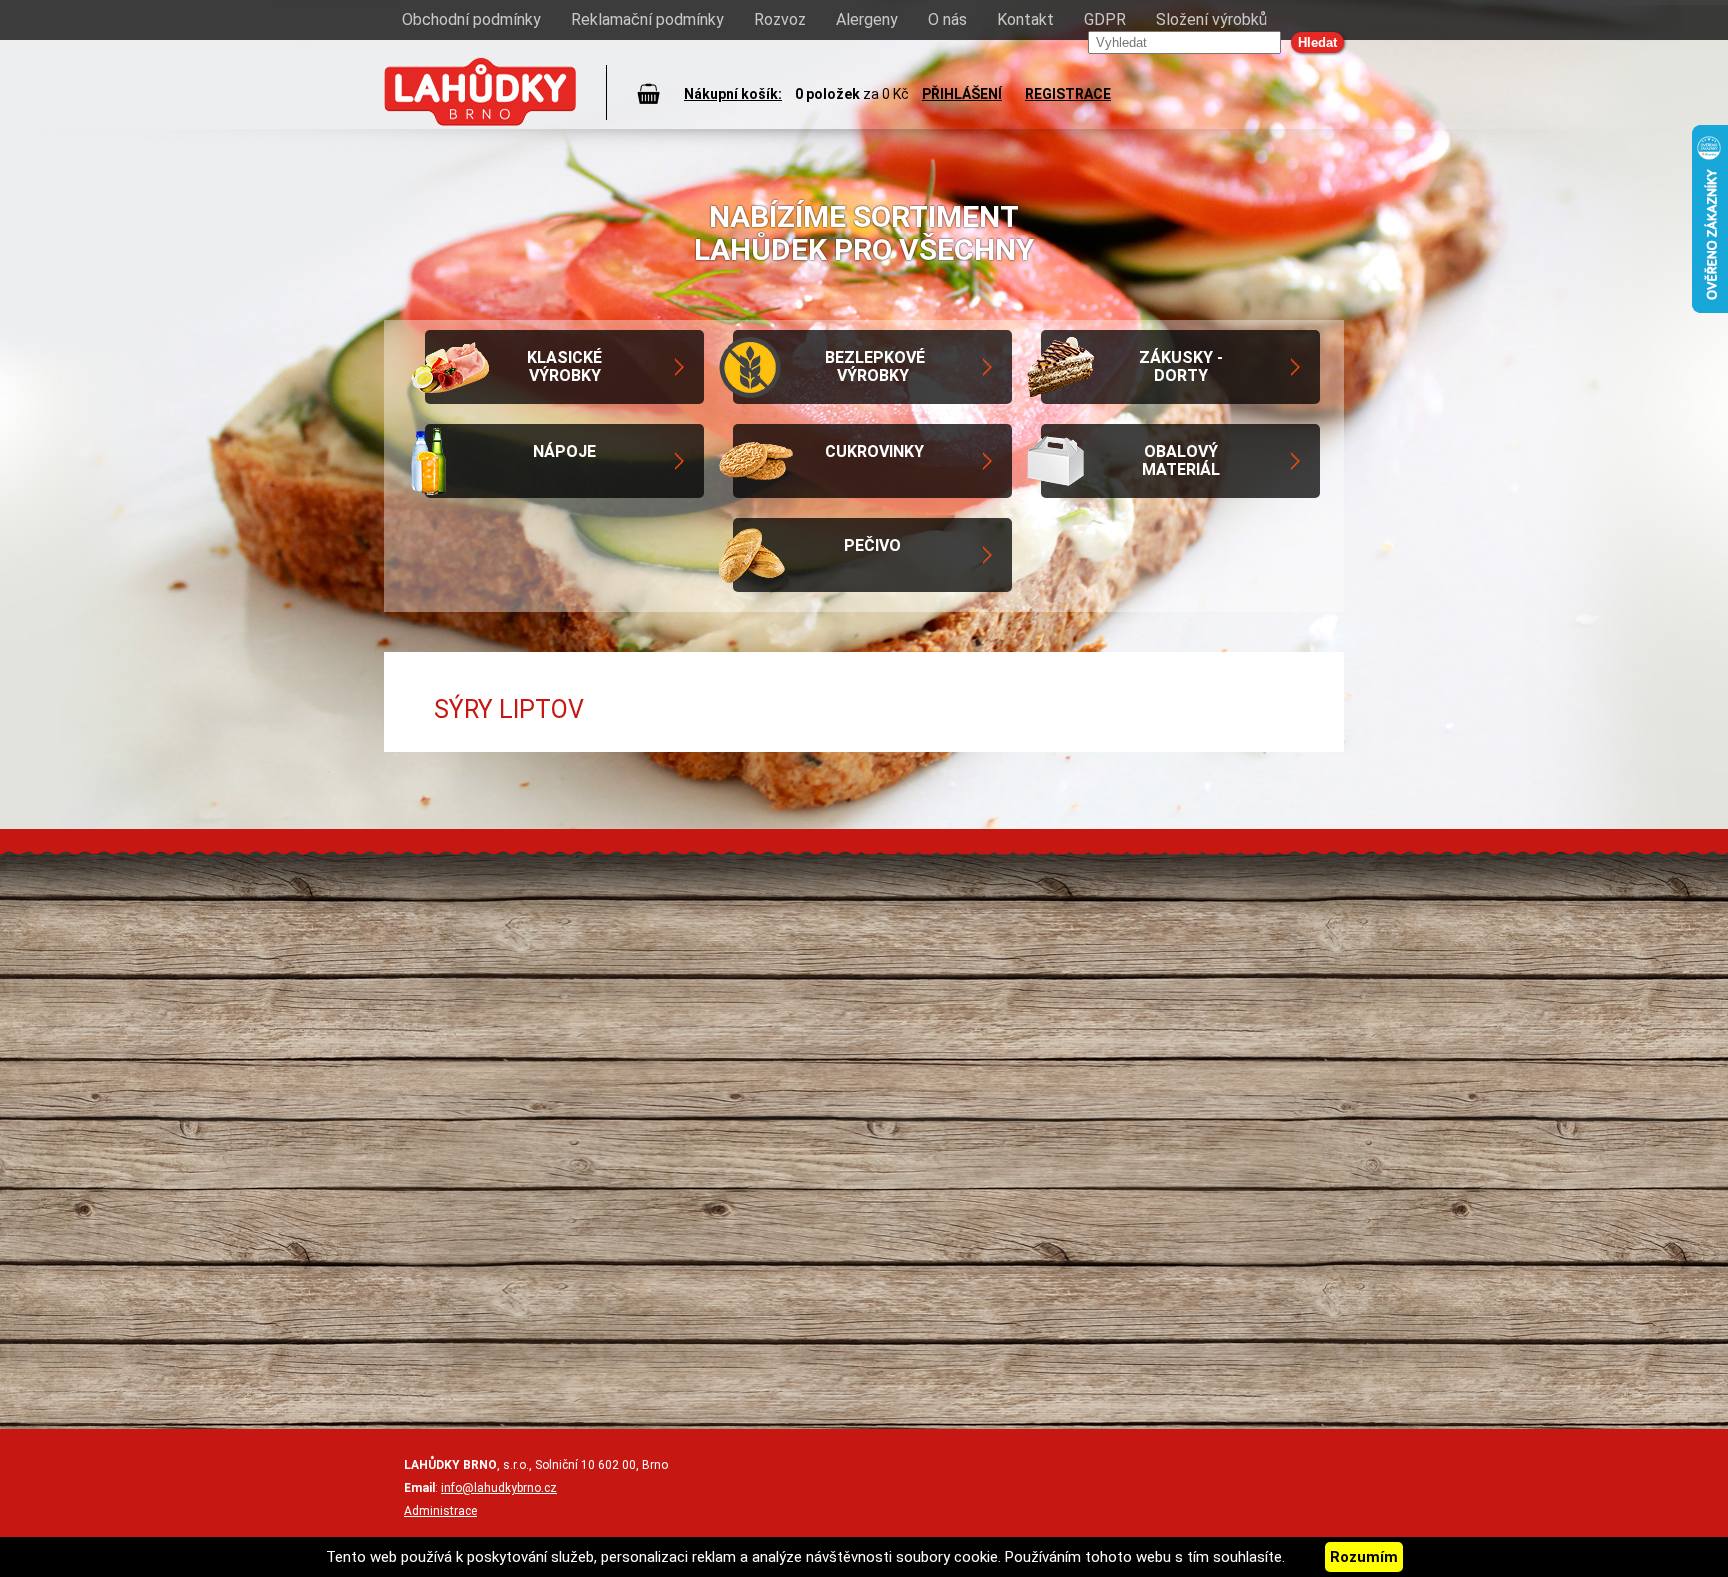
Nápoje (564, 451)
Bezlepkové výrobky (875, 366)
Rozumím (1364, 1557)
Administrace (440, 1511)
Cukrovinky (874, 451)
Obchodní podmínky (471, 19)
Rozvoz (780, 19)
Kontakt (1025, 19)
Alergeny (867, 19)
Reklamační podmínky (647, 19)
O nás (947, 19)
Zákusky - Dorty (1181, 366)
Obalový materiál (1181, 460)
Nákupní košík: (733, 94)
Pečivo (872, 545)
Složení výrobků (1211, 19)
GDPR (1105, 19)
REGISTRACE (1068, 94)
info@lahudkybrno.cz (499, 1488)
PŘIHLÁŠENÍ (962, 94)
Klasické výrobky (564, 366)
